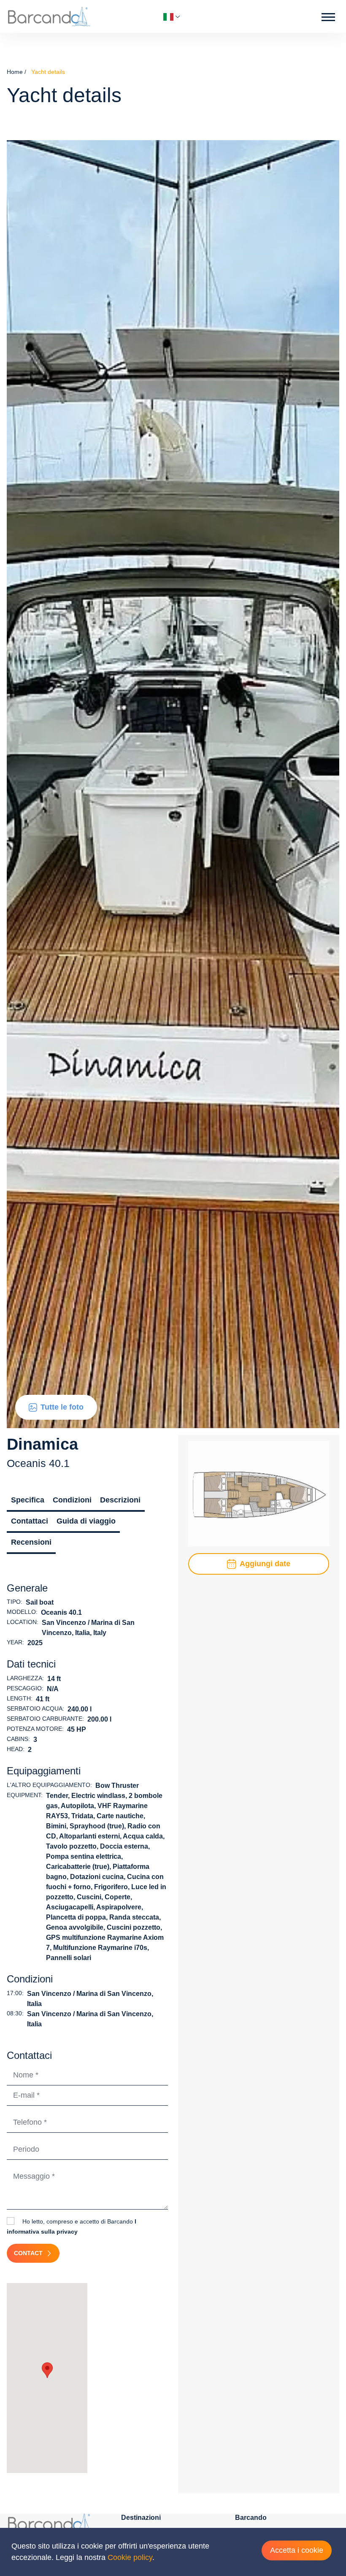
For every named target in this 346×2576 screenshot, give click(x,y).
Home (15, 72)
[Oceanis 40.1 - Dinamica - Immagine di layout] (259, 1493)
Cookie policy (130, 2557)
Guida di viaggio (86, 1521)
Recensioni (31, 1542)
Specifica (28, 1500)
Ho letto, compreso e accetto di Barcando (72, 2226)
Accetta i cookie (297, 2550)
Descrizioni (120, 1500)
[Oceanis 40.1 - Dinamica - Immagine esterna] (173, 784)
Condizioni (72, 1500)
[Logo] (49, 16)
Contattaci (30, 1521)
